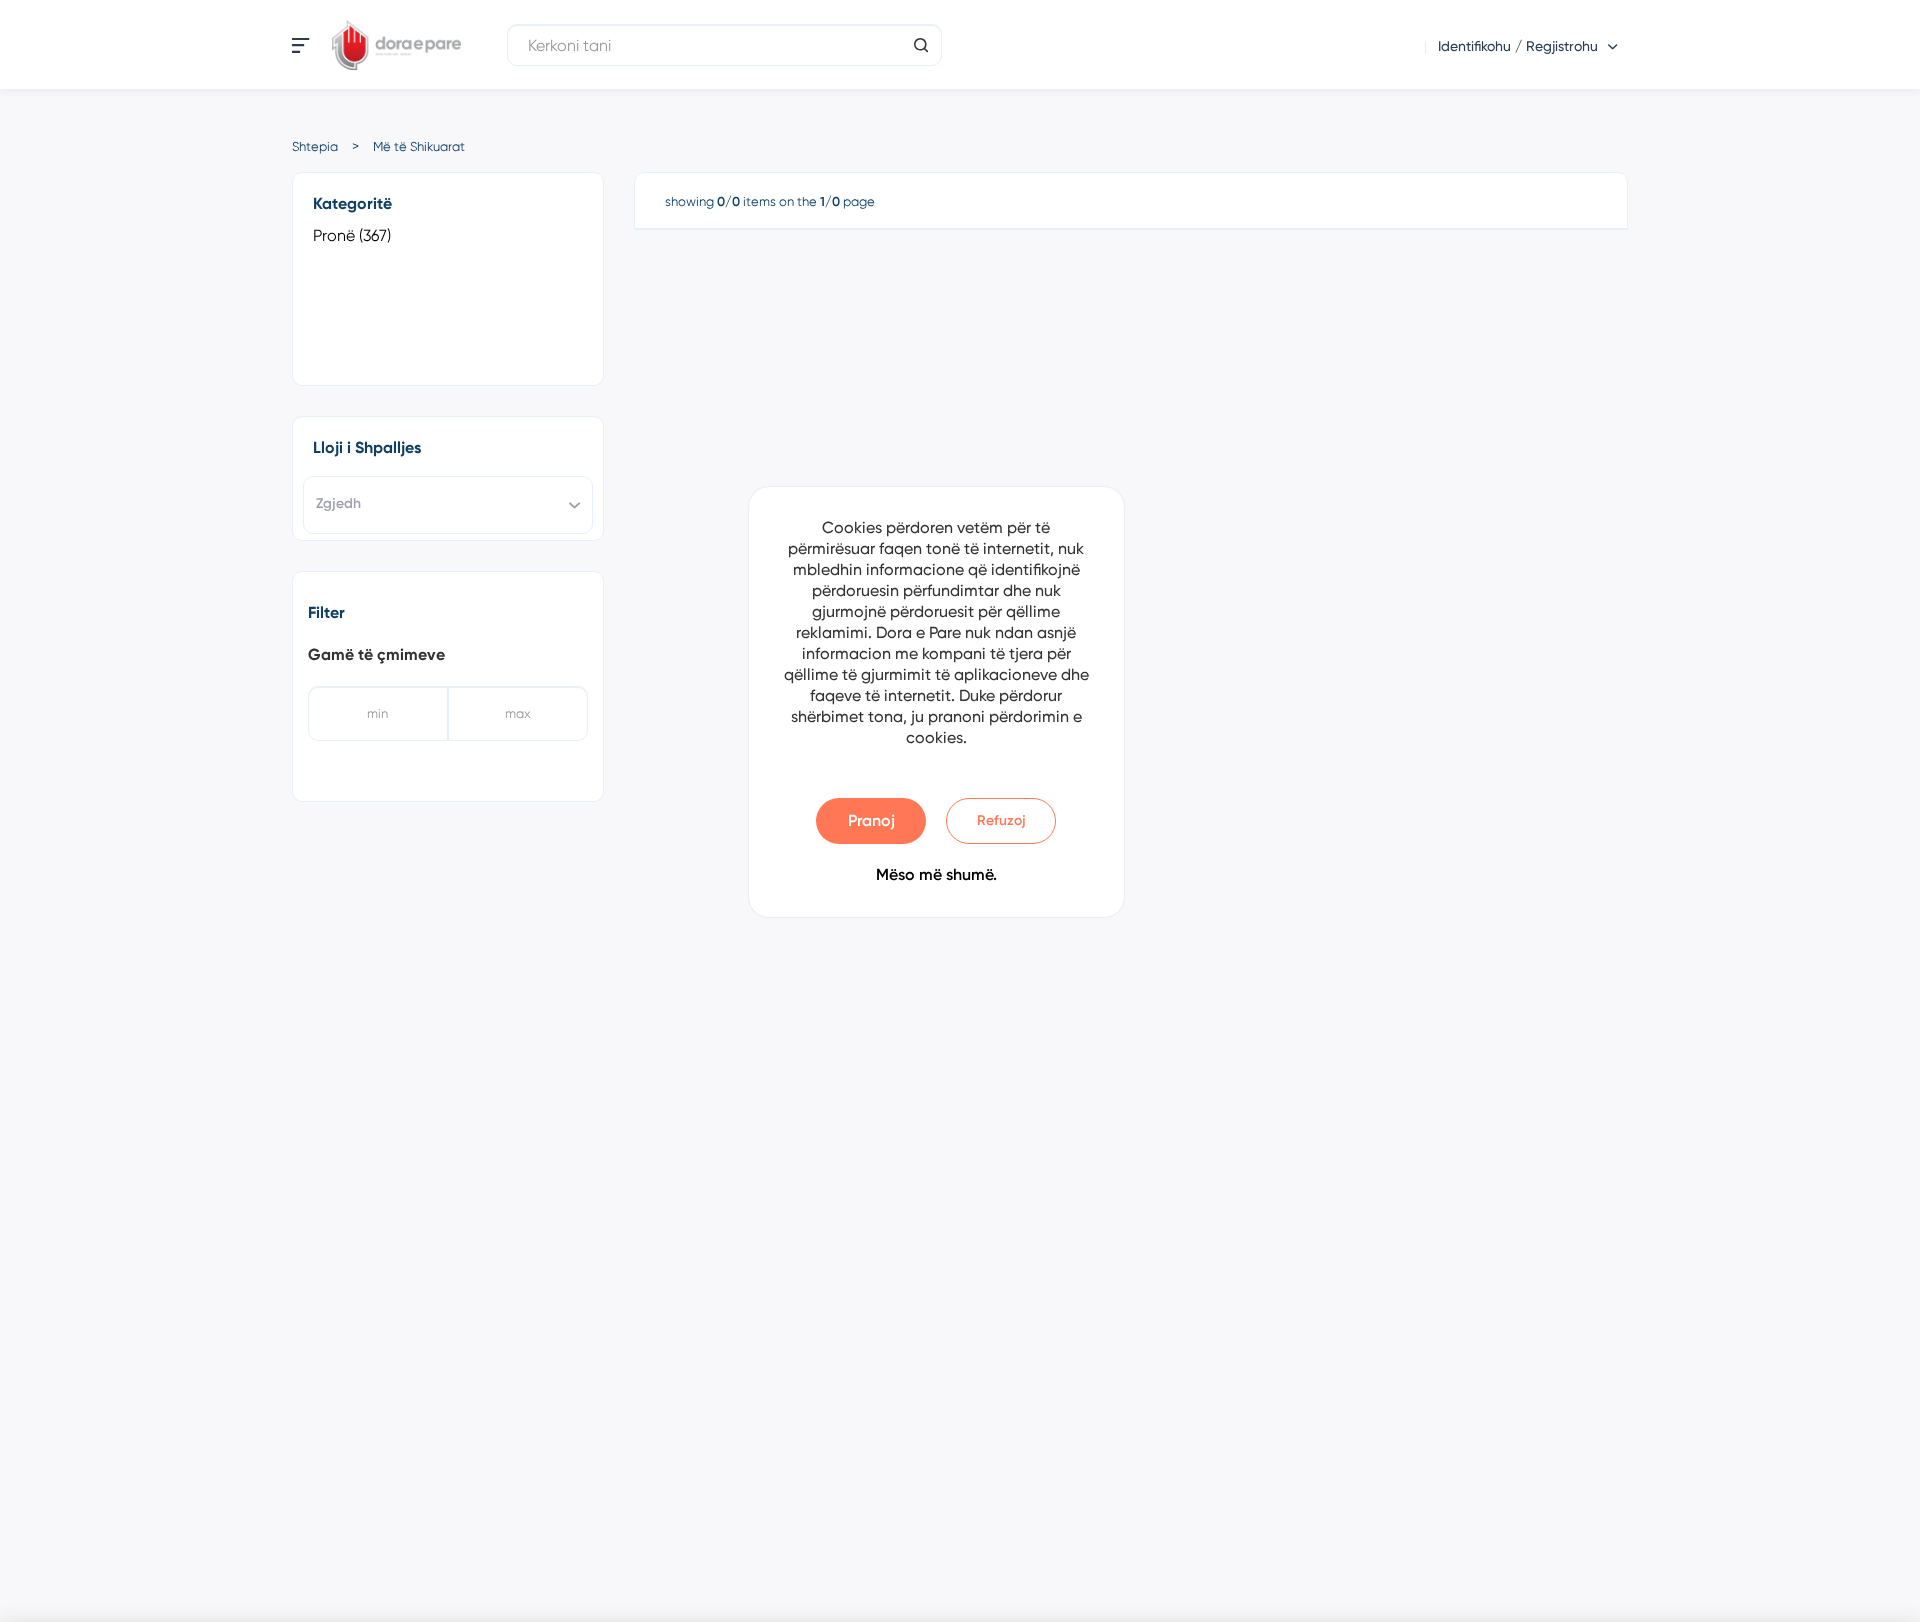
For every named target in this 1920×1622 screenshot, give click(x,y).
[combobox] (448, 505)
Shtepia (315, 146)
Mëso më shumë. (936, 874)
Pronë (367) (352, 235)
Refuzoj (1001, 820)
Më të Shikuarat (419, 146)
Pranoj (871, 820)
